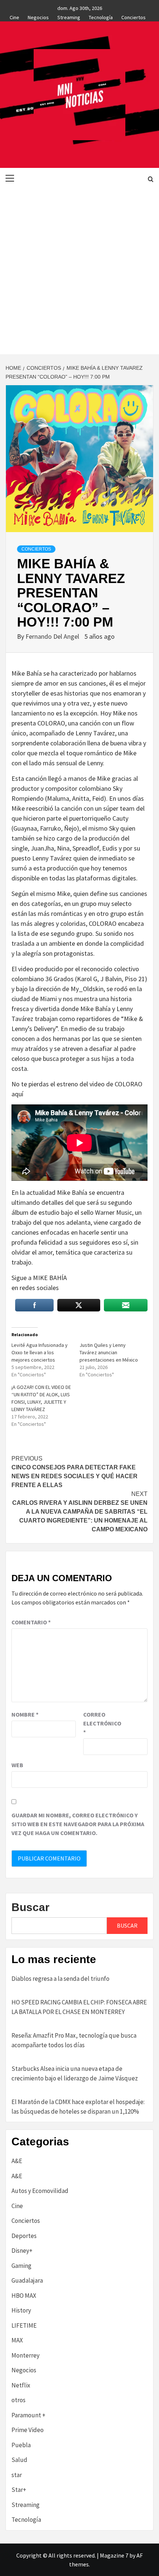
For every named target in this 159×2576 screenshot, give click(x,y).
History (21, 2310)
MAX (17, 2340)
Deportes (24, 2236)
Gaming (21, 2266)
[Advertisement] (79, 271)
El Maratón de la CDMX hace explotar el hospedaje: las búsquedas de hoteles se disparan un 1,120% (78, 2107)
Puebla (21, 2445)
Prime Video (28, 2430)
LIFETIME (24, 2325)
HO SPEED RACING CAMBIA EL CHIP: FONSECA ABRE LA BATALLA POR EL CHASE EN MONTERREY (79, 2007)
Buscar (31, 1907)
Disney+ (22, 2251)
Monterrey (26, 2355)
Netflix (21, 2385)
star (17, 2475)
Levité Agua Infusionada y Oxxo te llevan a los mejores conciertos (40, 1352)
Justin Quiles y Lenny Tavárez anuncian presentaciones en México (109, 1352)
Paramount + (28, 2415)
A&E (17, 2161)
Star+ (19, 2490)
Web (17, 1765)
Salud (19, 2460)
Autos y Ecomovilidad (40, 2191)
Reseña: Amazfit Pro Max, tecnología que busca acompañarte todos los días (74, 2040)
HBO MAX (24, 2296)
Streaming (69, 16)
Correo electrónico (102, 1723)
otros (18, 2400)
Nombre (25, 1714)
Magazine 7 (114, 2555)
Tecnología (101, 16)
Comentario (31, 1622)
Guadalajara (27, 2280)
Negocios (38, 16)
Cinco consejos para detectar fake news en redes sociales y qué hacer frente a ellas (75, 1472)
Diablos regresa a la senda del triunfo (60, 1979)
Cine (14, 16)
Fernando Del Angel (53, 636)
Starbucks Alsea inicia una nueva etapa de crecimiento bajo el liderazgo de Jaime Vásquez (75, 2073)
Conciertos (133, 16)
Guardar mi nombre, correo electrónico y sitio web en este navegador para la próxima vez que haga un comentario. (78, 1824)
